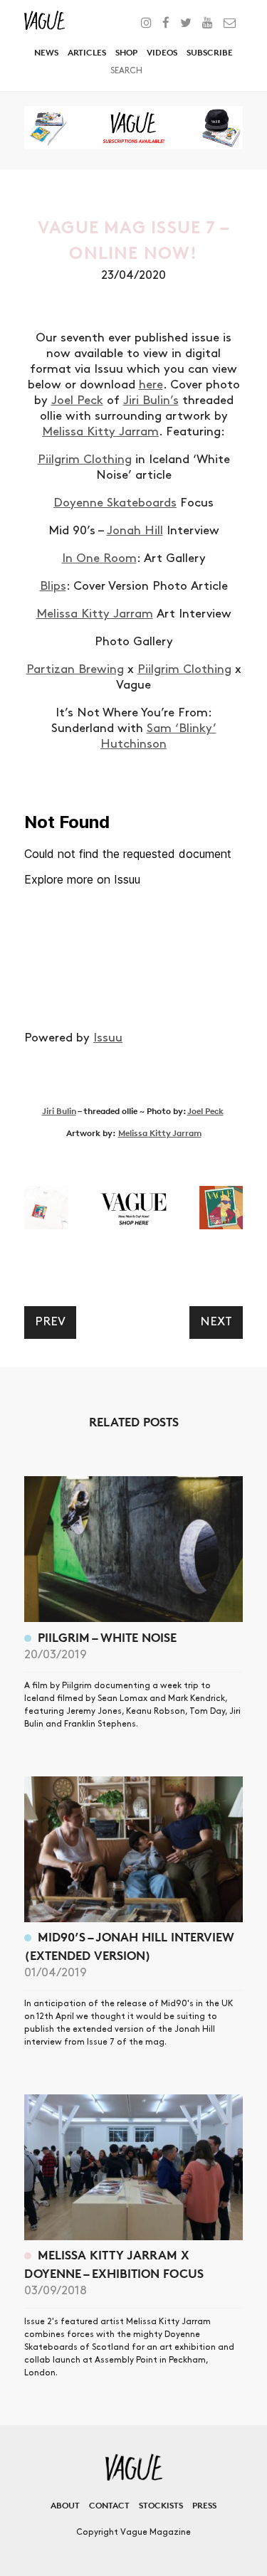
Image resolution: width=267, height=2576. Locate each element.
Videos (162, 52)
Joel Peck (77, 401)
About (65, 2505)
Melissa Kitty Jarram (100, 432)
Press (204, 2505)
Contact (109, 2505)
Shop (126, 52)
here (151, 385)
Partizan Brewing (75, 669)
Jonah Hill (135, 531)
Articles (87, 52)
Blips (53, 586)
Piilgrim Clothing (85, 460)
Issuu (108, 1038)
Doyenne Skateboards (115, 503)
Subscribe (210, 52)
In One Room (99, 558)
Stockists (161, 2505)
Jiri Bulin (59, 1111)
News (46, 52)
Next (216, 1322)
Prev (50, 1322)
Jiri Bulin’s (151, 401)
